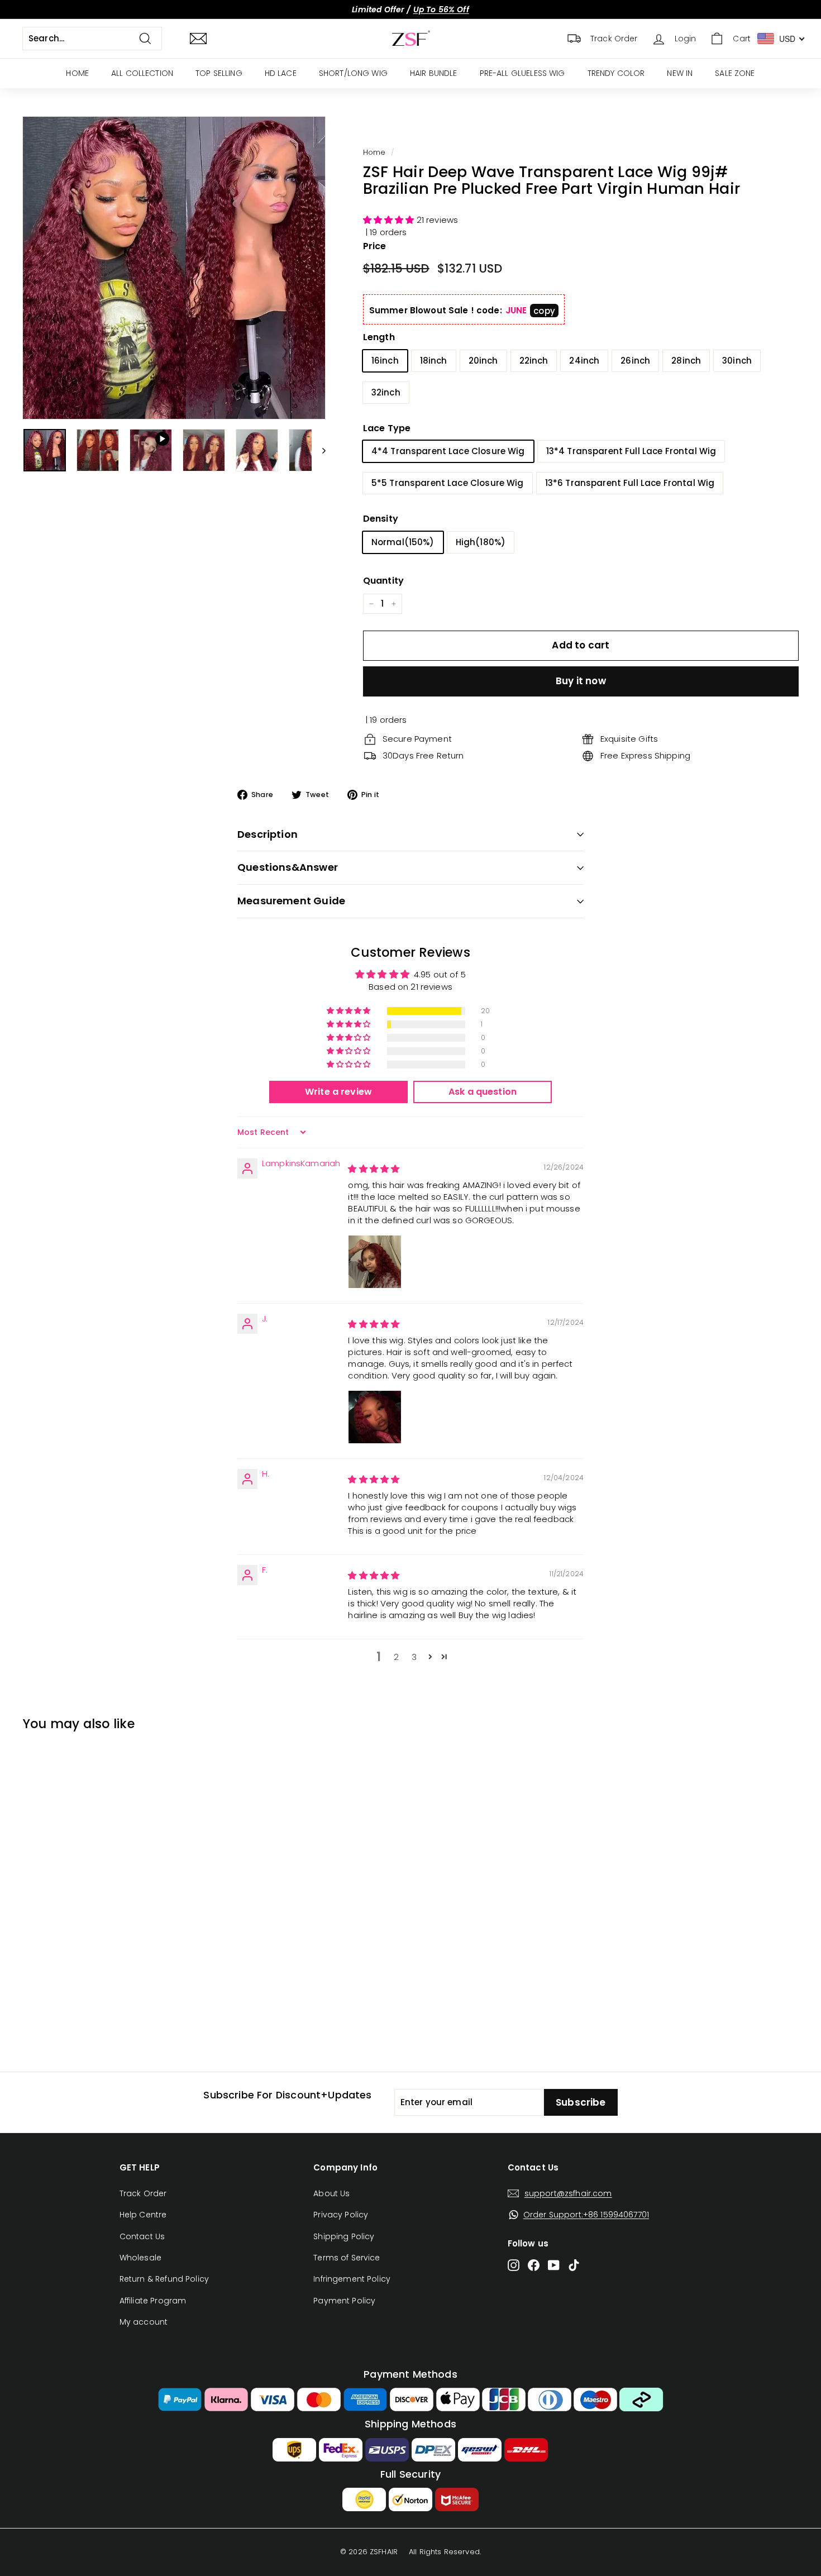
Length (379, 337)
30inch (737, 361)
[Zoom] (174, 268)
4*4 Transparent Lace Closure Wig (448, 451)
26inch (635, 361)
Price (375, 246)
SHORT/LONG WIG (353, 73)
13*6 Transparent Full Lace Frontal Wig (630, 483)
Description (268, 834)
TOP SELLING (219, 73)
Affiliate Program (153, 2301)
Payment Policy (344, 2301)
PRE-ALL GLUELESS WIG (522, 73)
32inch (386, 392)
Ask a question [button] (483, 1092)
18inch (434, 361)
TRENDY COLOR (616, 73)
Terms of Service (347, 2258)
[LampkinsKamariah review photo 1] (375, 1262)
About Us (331, 2193)
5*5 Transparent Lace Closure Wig (448, 483)
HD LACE (281, 73)
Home (374, 152)
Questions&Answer (288, 867)
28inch (686, 361)
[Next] (319, 450)
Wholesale (140, 2258)
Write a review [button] (338, 1092)
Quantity (383, 581)
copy (544, 311)
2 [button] (396, 1657)
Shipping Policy (344, 2236)
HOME (77, 73)
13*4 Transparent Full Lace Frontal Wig (631, 451)
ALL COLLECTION (142, 73)
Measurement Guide (291, 901)
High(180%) (481, 542)
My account (144, 2322)
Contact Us (142, 2236)
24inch (584, 361)
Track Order (143, 2193)
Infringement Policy (352, 2279)
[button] (390, 220)
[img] (374, 1169)
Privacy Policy (341, 2215)
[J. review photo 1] (375, 1417)
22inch (534, 361)
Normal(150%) (403, 542)
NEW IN (680, 73)
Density (381, 519)
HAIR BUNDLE (434, 73)
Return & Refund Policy (164, 2279)
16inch (385, 361)
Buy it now (581, 681)
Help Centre (143, 2215)
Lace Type (387, 428)
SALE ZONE (735, 73)
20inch (483, 361)
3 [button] (414, 1657)
